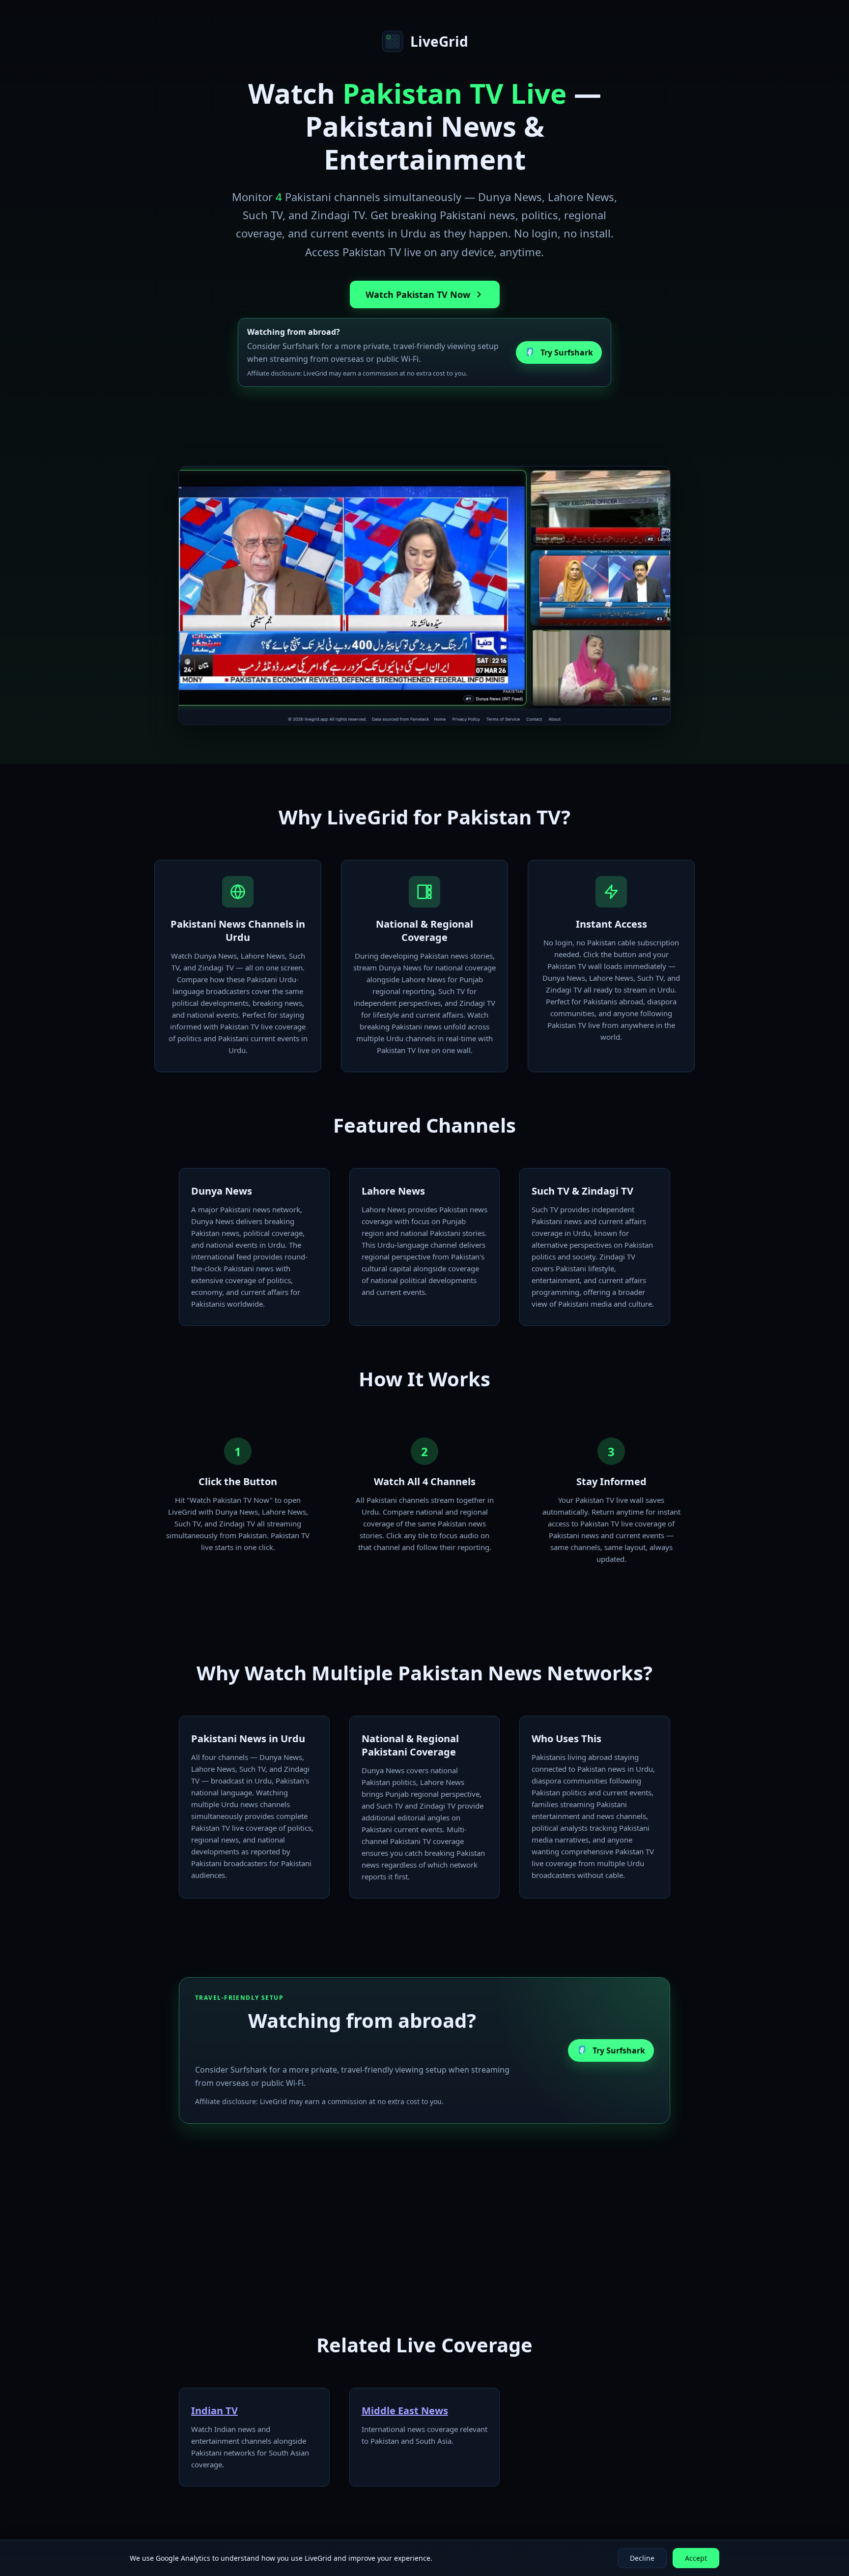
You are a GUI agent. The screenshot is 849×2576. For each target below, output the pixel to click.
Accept (696, 2558)
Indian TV (214, 2411)
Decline (642, 2558)
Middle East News (405, 2411)
